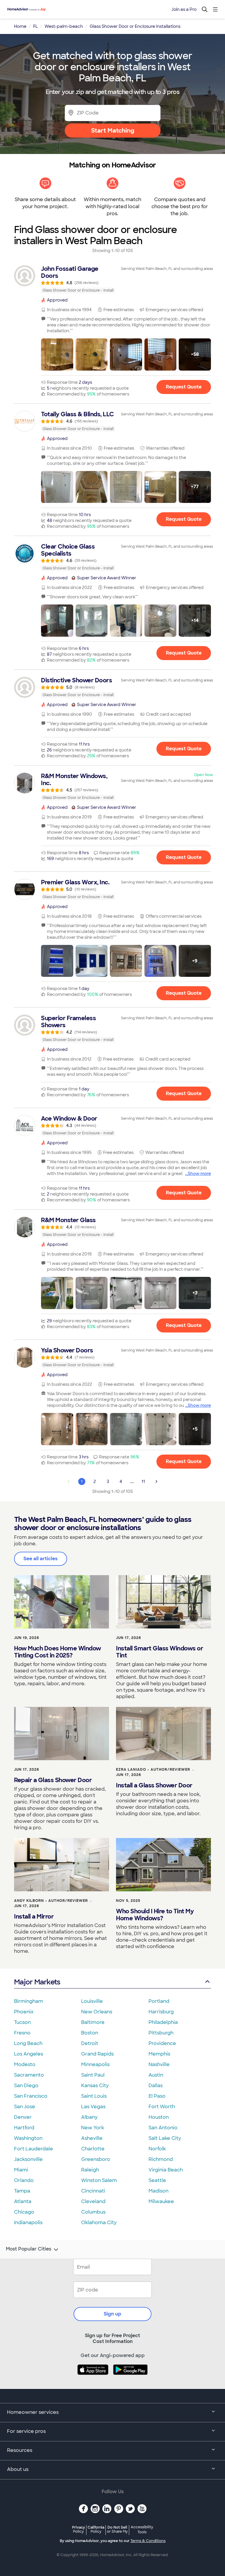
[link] (112, 279)
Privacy (79, 2529)
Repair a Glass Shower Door (53, 1780)
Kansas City (95, 2086)
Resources (20, 2450)
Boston (90, 2033)
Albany (89, 2117)
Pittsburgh (161, 2033)
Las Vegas (93, 2107)
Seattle (157, 2180)
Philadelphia (163, 2022)
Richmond (161, 2159)
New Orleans (97, 2012)
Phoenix (24, 2012)
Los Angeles (29, 2054)
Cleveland (93, 2201)
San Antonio (163, 2128)
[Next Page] (156, 1481)
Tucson (22, 2022)
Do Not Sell (117, 2529)
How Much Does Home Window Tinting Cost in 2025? (58, 1652)
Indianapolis (28, 2223)
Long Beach (28, 2043)
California (96, 2529)
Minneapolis (95, 2064)
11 (143, 1481)
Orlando (24, 2180)
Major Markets (37, 1982)
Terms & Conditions (148, 2541)
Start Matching (113, 131)
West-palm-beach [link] (64, 26)
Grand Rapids (97, 2054)
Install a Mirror (34, 1916)
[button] (57, 354)
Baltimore (93, 2022)
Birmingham (29, 2001)
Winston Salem (99, 2180)
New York (93, 2128)
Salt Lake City (165, 2138)
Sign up (112, 2314)
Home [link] (20, 26)
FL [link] (35, 26)
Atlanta (23, 2201)
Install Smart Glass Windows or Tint (160, 1652)
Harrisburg (161, 2012)
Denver (23, 2117)
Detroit (90, 2043)
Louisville (92, 2001)
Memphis (159, 2054)
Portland (159, 2001)
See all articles (41, 1559)
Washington (28, 2138)
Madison (158, 2191)
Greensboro (96, 2159)
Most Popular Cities (29, 2249)
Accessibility (142, 2530)
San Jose (25, 2107)
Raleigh (90, 2170)
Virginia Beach (166, 2170)
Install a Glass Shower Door (154, 1785)
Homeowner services (33, 2412)
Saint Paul (93, 2075)
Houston (159, 2117)
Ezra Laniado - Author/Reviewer (153, 1770)
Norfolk (157, 2149)
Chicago (24, 2212)
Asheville (92, 2138)
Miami (21, 2170)
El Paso (157, 2096)
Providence (162, 2043)
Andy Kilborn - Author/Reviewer (51, 1901)
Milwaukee (161, 2201)
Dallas (156, 2086)
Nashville (159, 2064)
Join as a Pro (184, 9)
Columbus (93, 2212)
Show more (199, 1174)
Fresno (22, 2033)
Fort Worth (162, 2107)
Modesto (25, 2064)
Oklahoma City (99, 2223)
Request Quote (184, 387)
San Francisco (31, 2096)
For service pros (26, 2431)
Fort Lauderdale (34, 2149)
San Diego (26, 2086)
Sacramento (29, 2075)
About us (18, 2469)
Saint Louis (94, 2096)
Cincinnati (93, 2191)
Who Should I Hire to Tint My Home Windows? (155, 1915)
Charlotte (93, 2149)
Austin (156, 2075)
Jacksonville (28, 2159)
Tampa (22, 2191)
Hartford (24, 2128)
